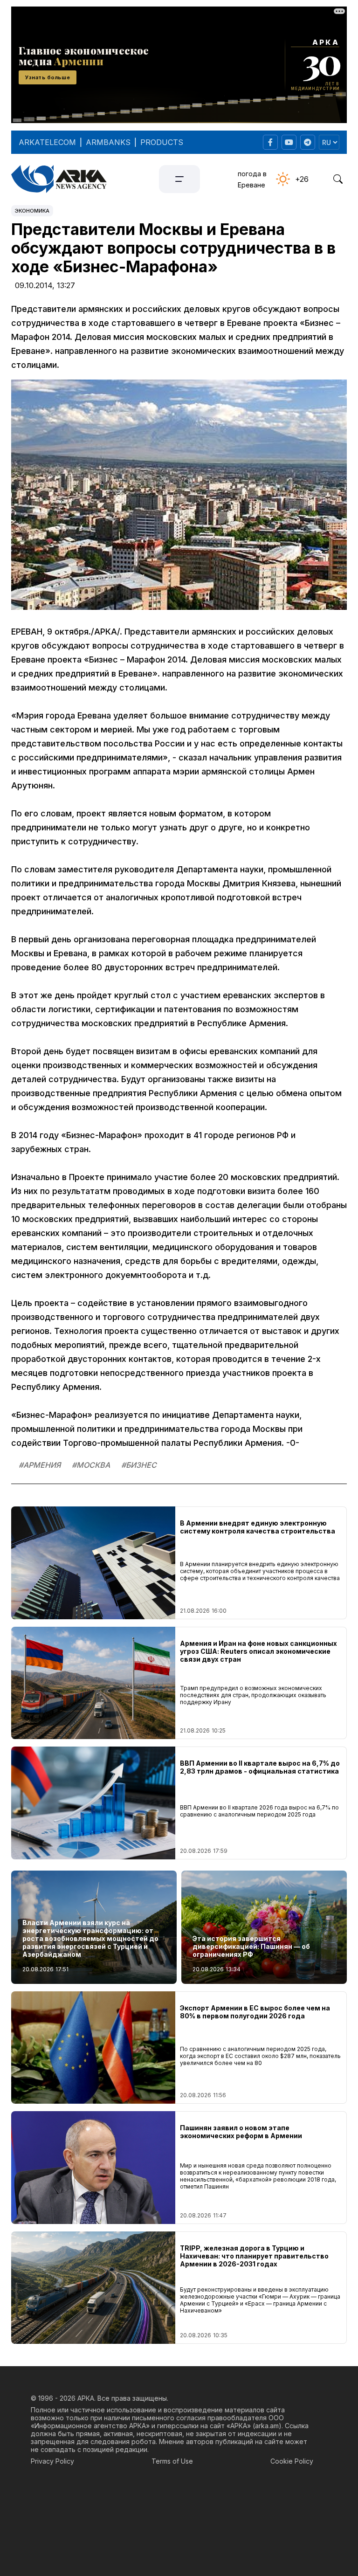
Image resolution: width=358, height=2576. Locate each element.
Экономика (32, 211)
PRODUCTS (162, 142)
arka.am (267, 2426)
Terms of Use (172, 2461)
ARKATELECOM (47, 142)
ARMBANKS (108, 142)
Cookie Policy (292, 2461)
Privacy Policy (52, 2461)
